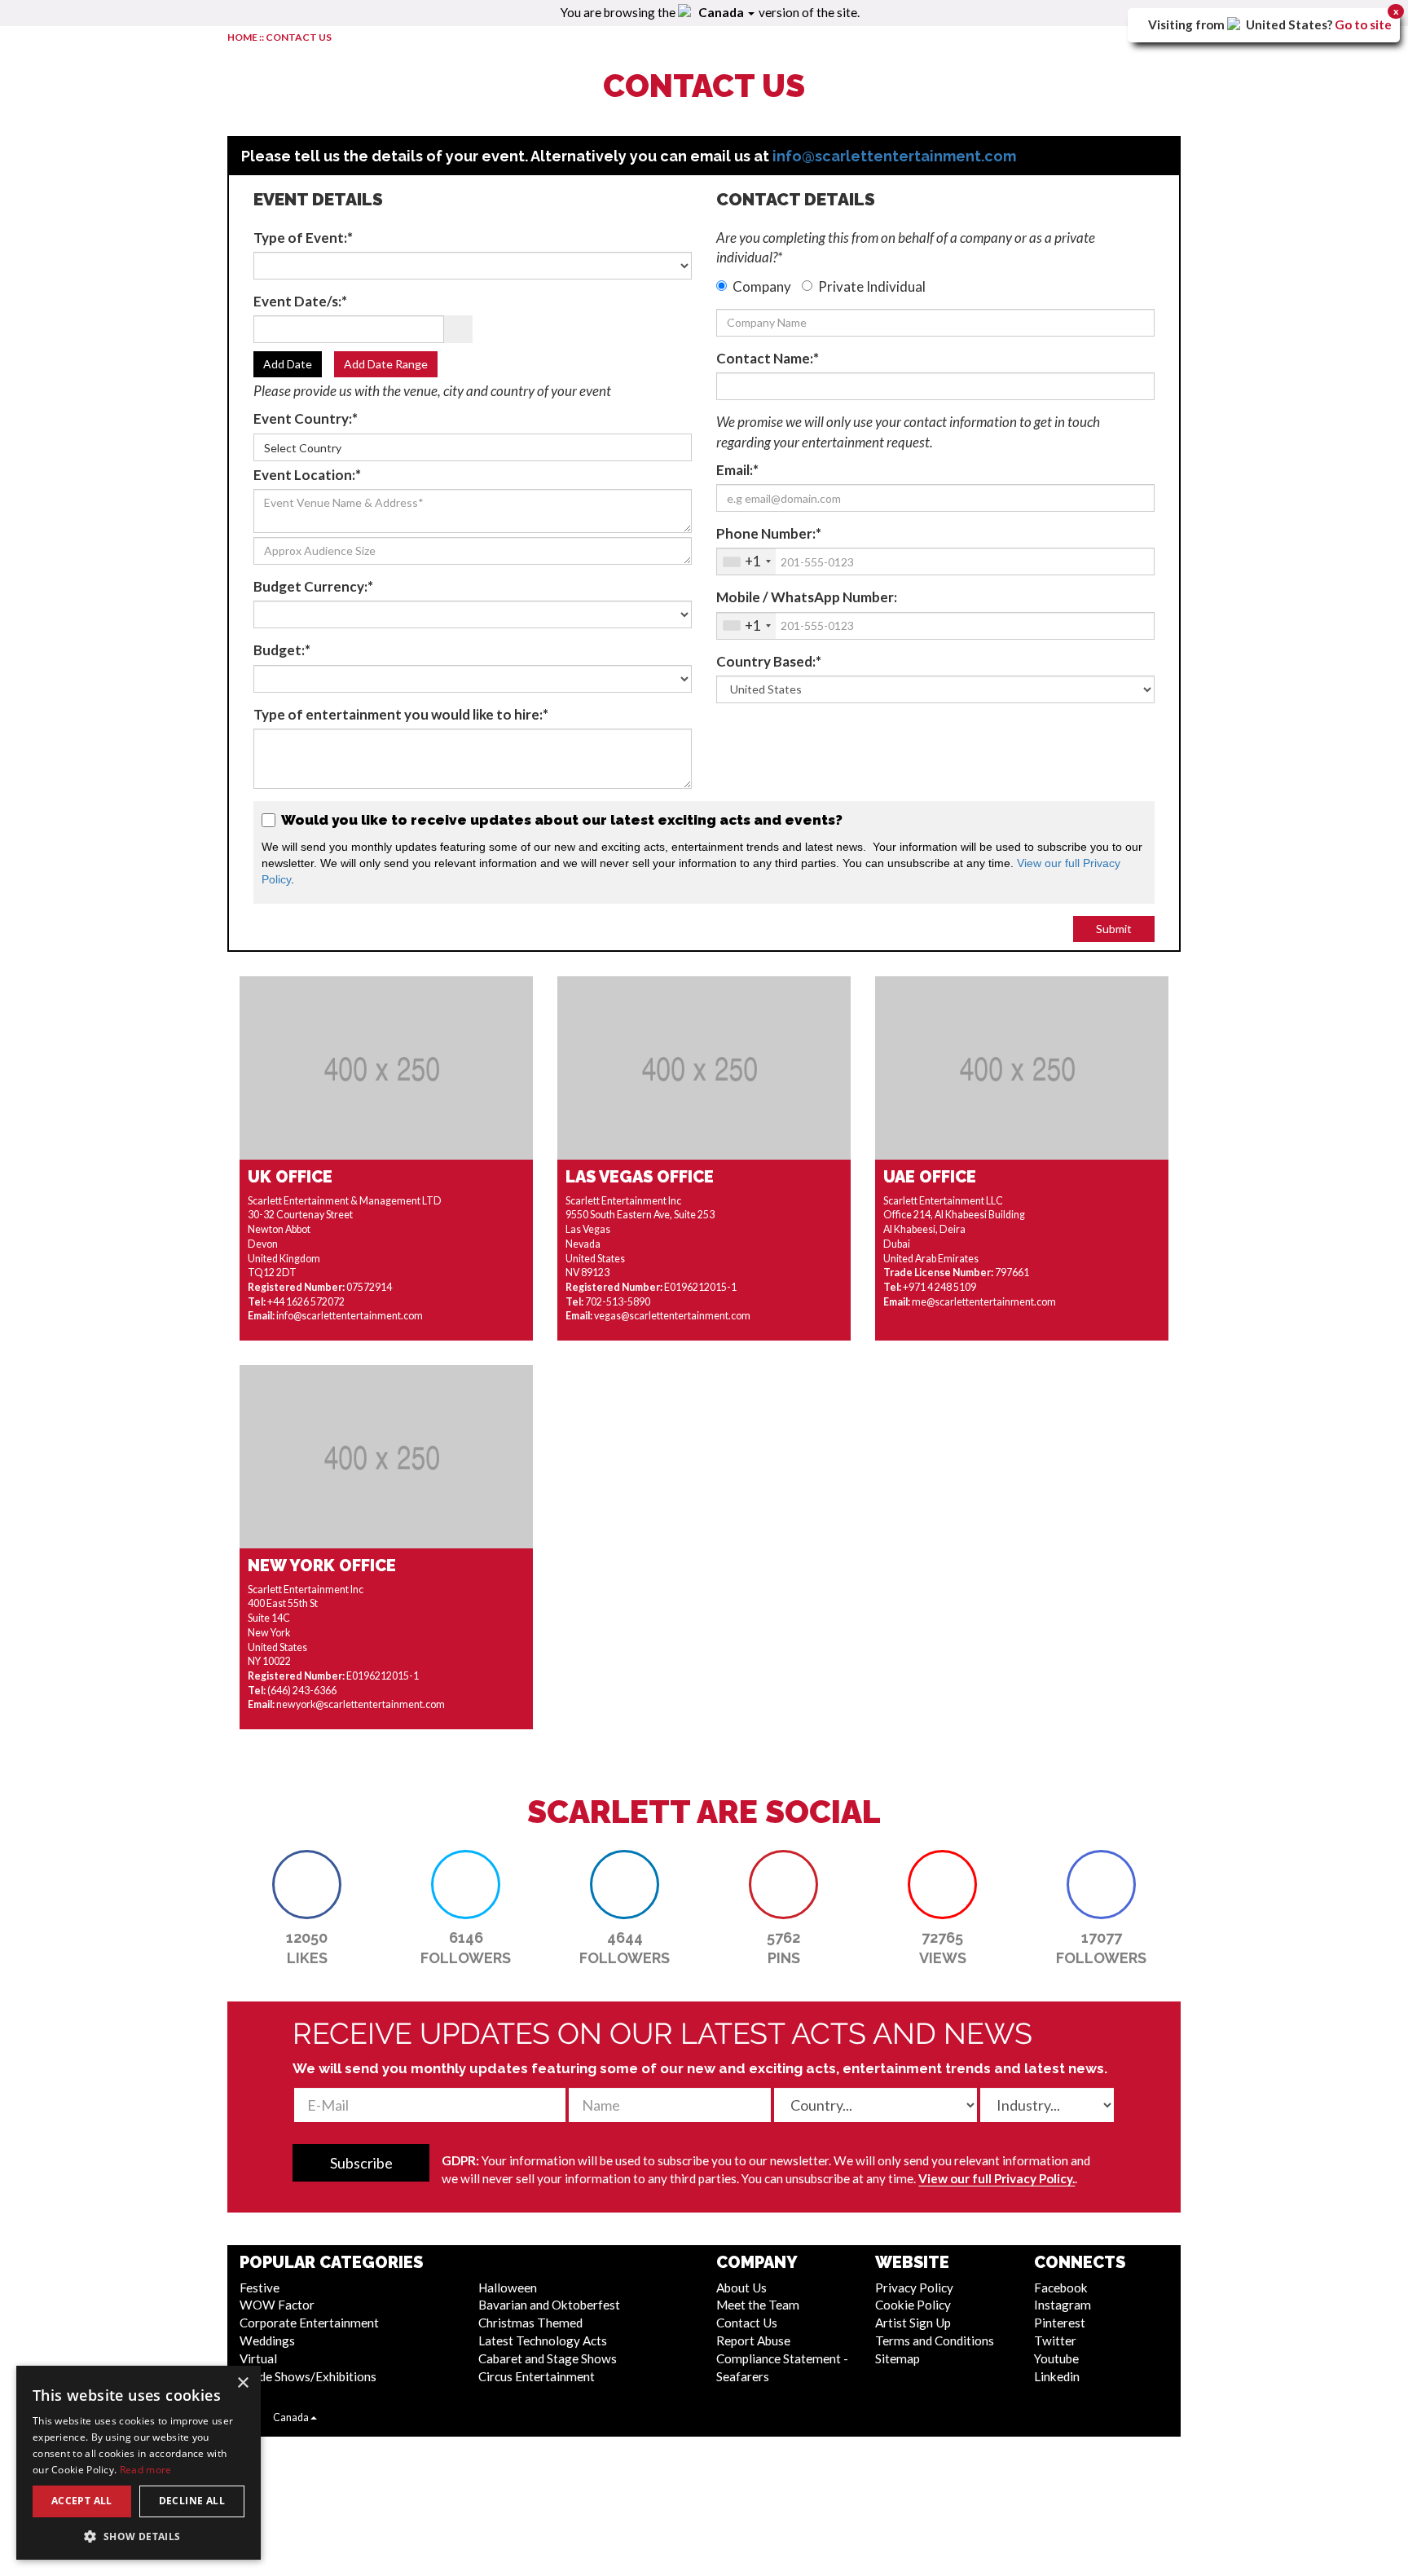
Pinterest (1060, 2323)
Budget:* (282, 650)
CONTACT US (299, 37)
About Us (741, 2288)
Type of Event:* (303, 238)
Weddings (267, 2340)
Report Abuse (753, 2340)
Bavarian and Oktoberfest (549, 2305)
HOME (242, 37)
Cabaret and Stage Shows (548, 2358)
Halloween (508, 2288)
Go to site (1363, 24)
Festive (260, 2288)
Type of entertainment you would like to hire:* (401, 714)
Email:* (737, 470)
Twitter (1055, 2340)
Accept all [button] (82, 2501)
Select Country (303, 448)
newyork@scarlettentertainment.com (361, 1704)
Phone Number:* (769, 533)
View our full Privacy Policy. (997, 2178)
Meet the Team (758, 2305)
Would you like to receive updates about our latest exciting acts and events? (560, 820)
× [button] (242, 2383)
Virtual (258, 2358)
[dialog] (139, 2463)
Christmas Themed (530, 2323)
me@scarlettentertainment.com (984, 1302)
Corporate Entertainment (309, 2323)
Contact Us (747, 2323)
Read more (146, 2470)
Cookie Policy (913, 2305)
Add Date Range (386, 364)
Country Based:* (769, 661)
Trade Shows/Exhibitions (308, 2376)
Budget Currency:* (313, 586)
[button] (307, 1885)
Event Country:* (306, 418)
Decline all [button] (192, 2501)
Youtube (1056, 2358)
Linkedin (1057, 2376)
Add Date (288, 364)
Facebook (1061, 2288)
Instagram (1063, 2305)
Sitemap (898, 2358)
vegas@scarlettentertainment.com (672, 1316)
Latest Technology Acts (543, 2340)
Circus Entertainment (537, 2376)
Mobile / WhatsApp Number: (807, 597)
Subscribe (361, 2163)
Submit (1114, 929)
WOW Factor (277, 2305)
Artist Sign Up (913, 2323)
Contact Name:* (768, 358)
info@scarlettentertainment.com (894, 156)
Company (762, 286)
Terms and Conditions (935, 2340)
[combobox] (746, 561)
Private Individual (872, 286)
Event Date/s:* (300, 301)
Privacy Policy (914, 2288)
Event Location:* (307, 475)
